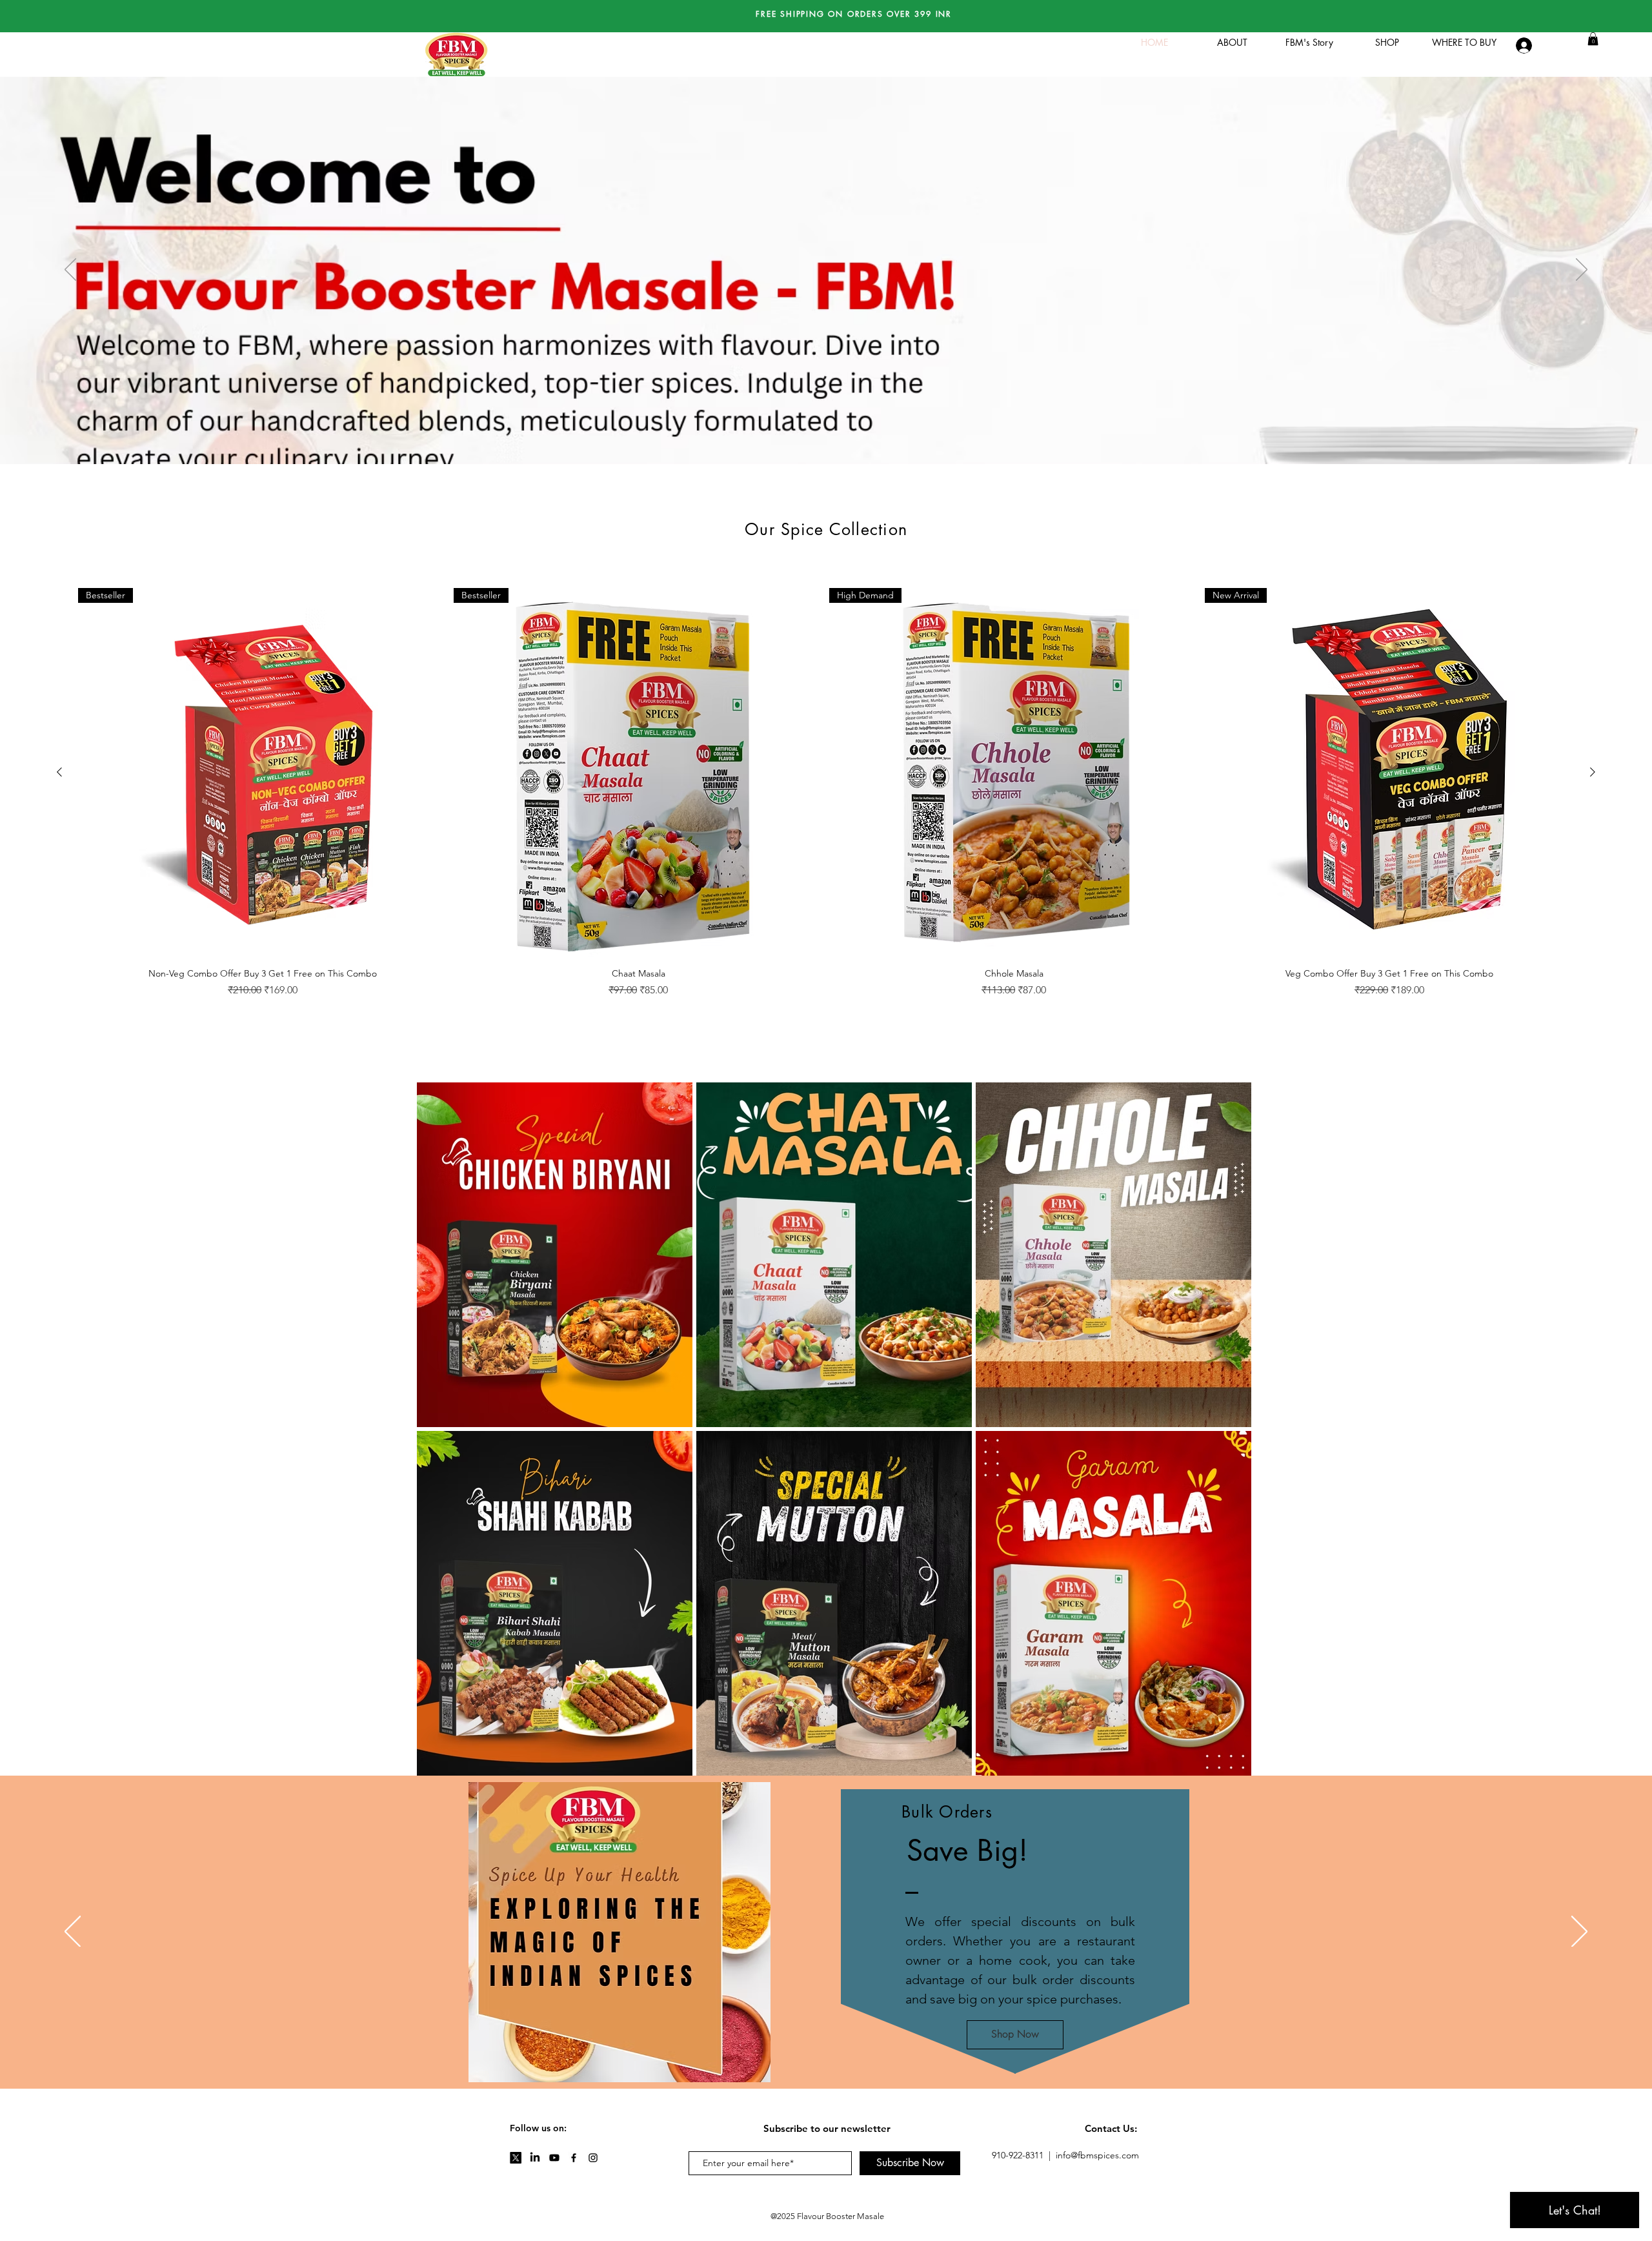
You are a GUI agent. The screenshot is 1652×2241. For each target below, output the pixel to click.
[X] (516, 2158)
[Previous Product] (59, 772)
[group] (826, 829)
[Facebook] (574, 2158)
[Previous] (70, 270)
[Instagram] (593, 2158)
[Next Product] (1593, 772)
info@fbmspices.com (1097, 2155)
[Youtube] (554, 2158)
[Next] (1582, 270)
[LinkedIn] (535, 2158)
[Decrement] (95, 1018)
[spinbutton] (262, 1018)
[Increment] (430, 1018)
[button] (1593, 39)
